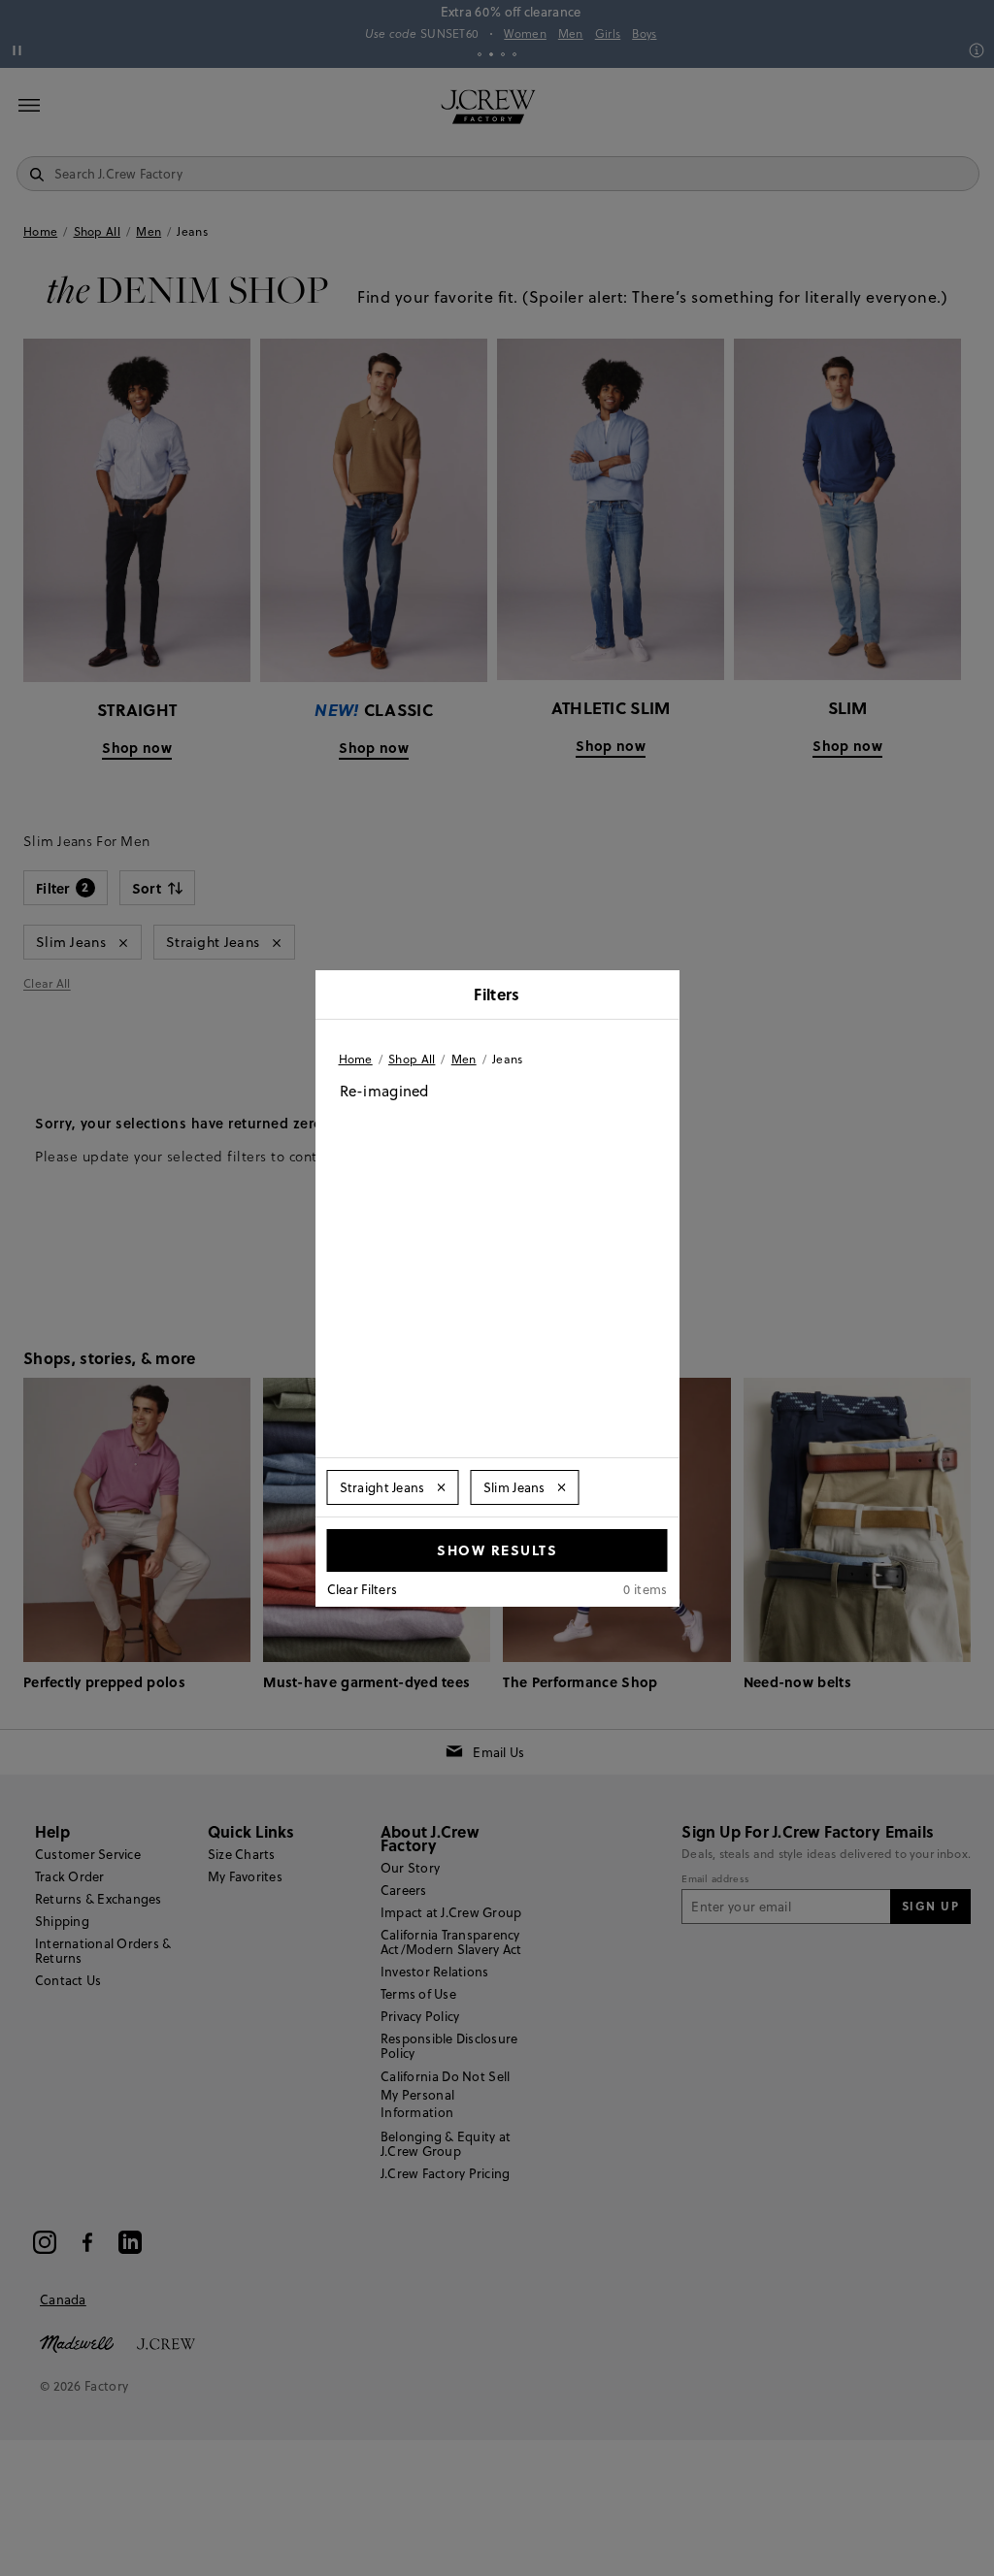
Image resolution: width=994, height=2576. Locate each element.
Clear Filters (363, 1589)
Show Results (497, 1549)
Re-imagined (384, 1091)
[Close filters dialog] (658, 996)
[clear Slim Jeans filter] (562, 1487)
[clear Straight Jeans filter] (442, 1487)
